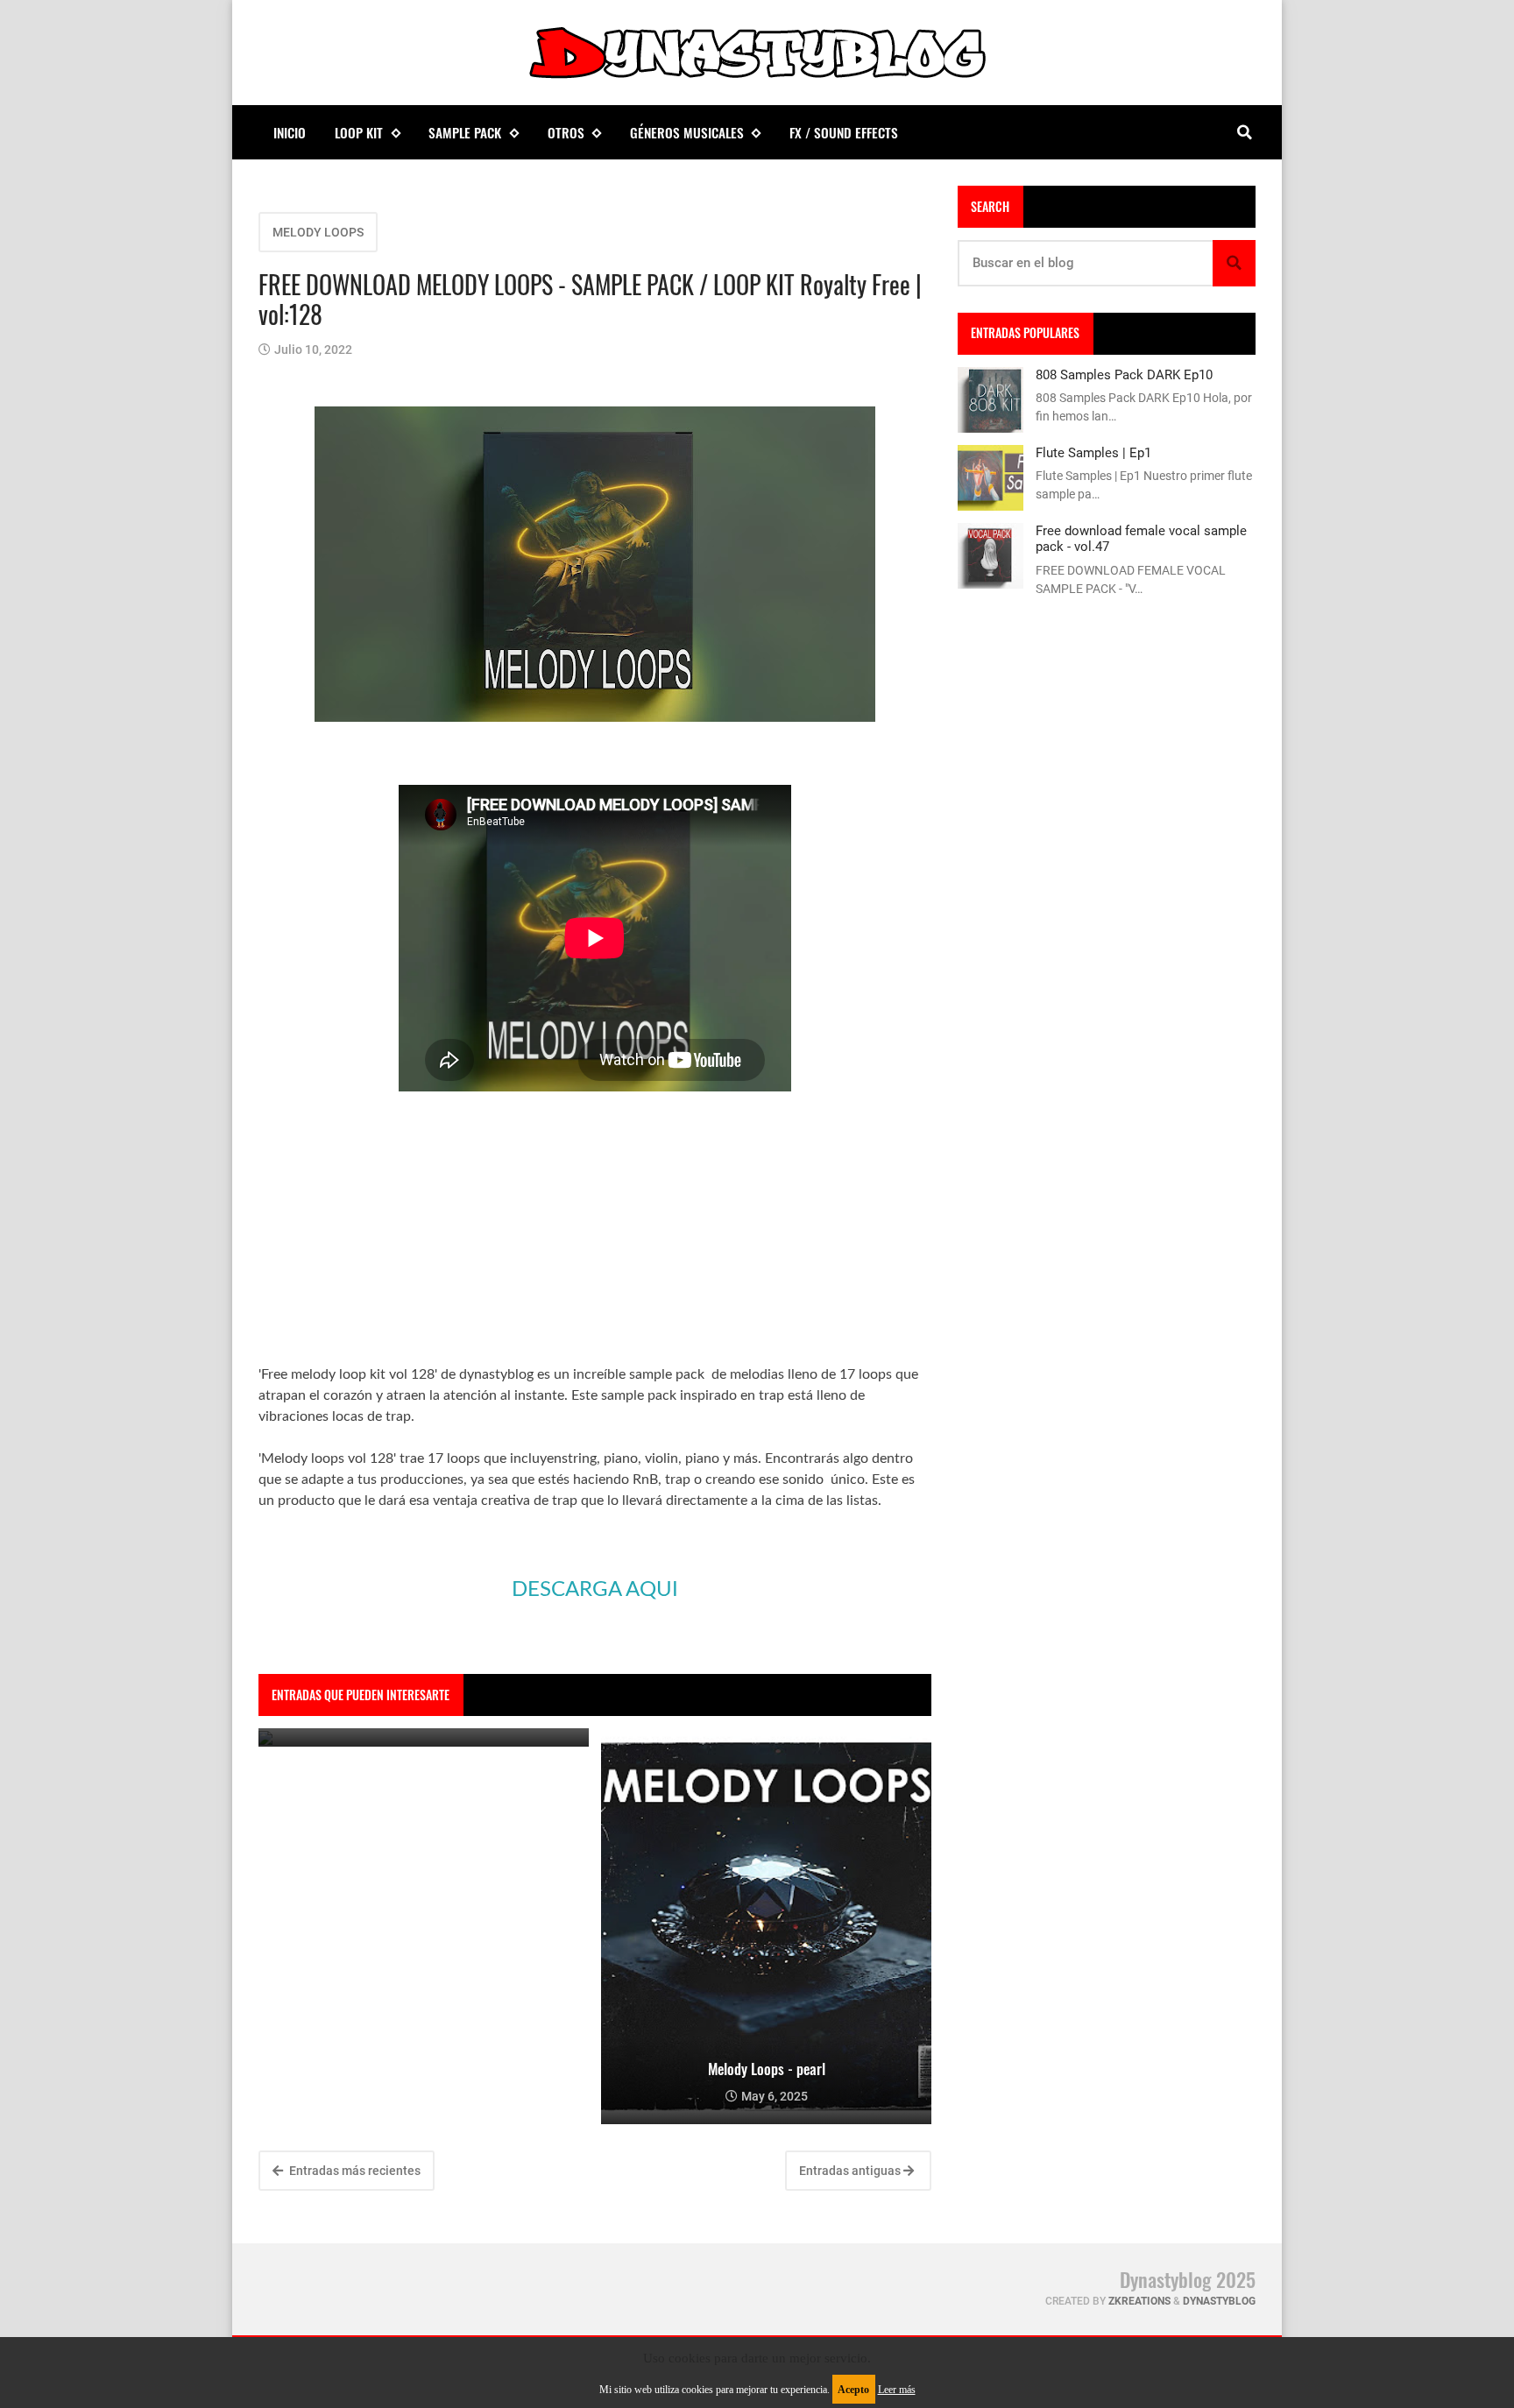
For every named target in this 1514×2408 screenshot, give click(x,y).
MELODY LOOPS (318, 232)
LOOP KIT (359, 132)
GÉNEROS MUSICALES (687, 132)
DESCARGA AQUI (595, 1590)
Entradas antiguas (851, 2171)
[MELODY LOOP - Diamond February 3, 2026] (424, 1737)
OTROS (566, 132)
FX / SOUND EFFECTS (844, 132)
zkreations (1139, 2301)
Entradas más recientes (354, 2171)
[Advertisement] (595, 1241)
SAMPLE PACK (465, 132)
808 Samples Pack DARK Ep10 (1124, 375)
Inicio (290, 132)
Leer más (897, 2390)
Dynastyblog (1219, 2301)
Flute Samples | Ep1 (1093, 453)
